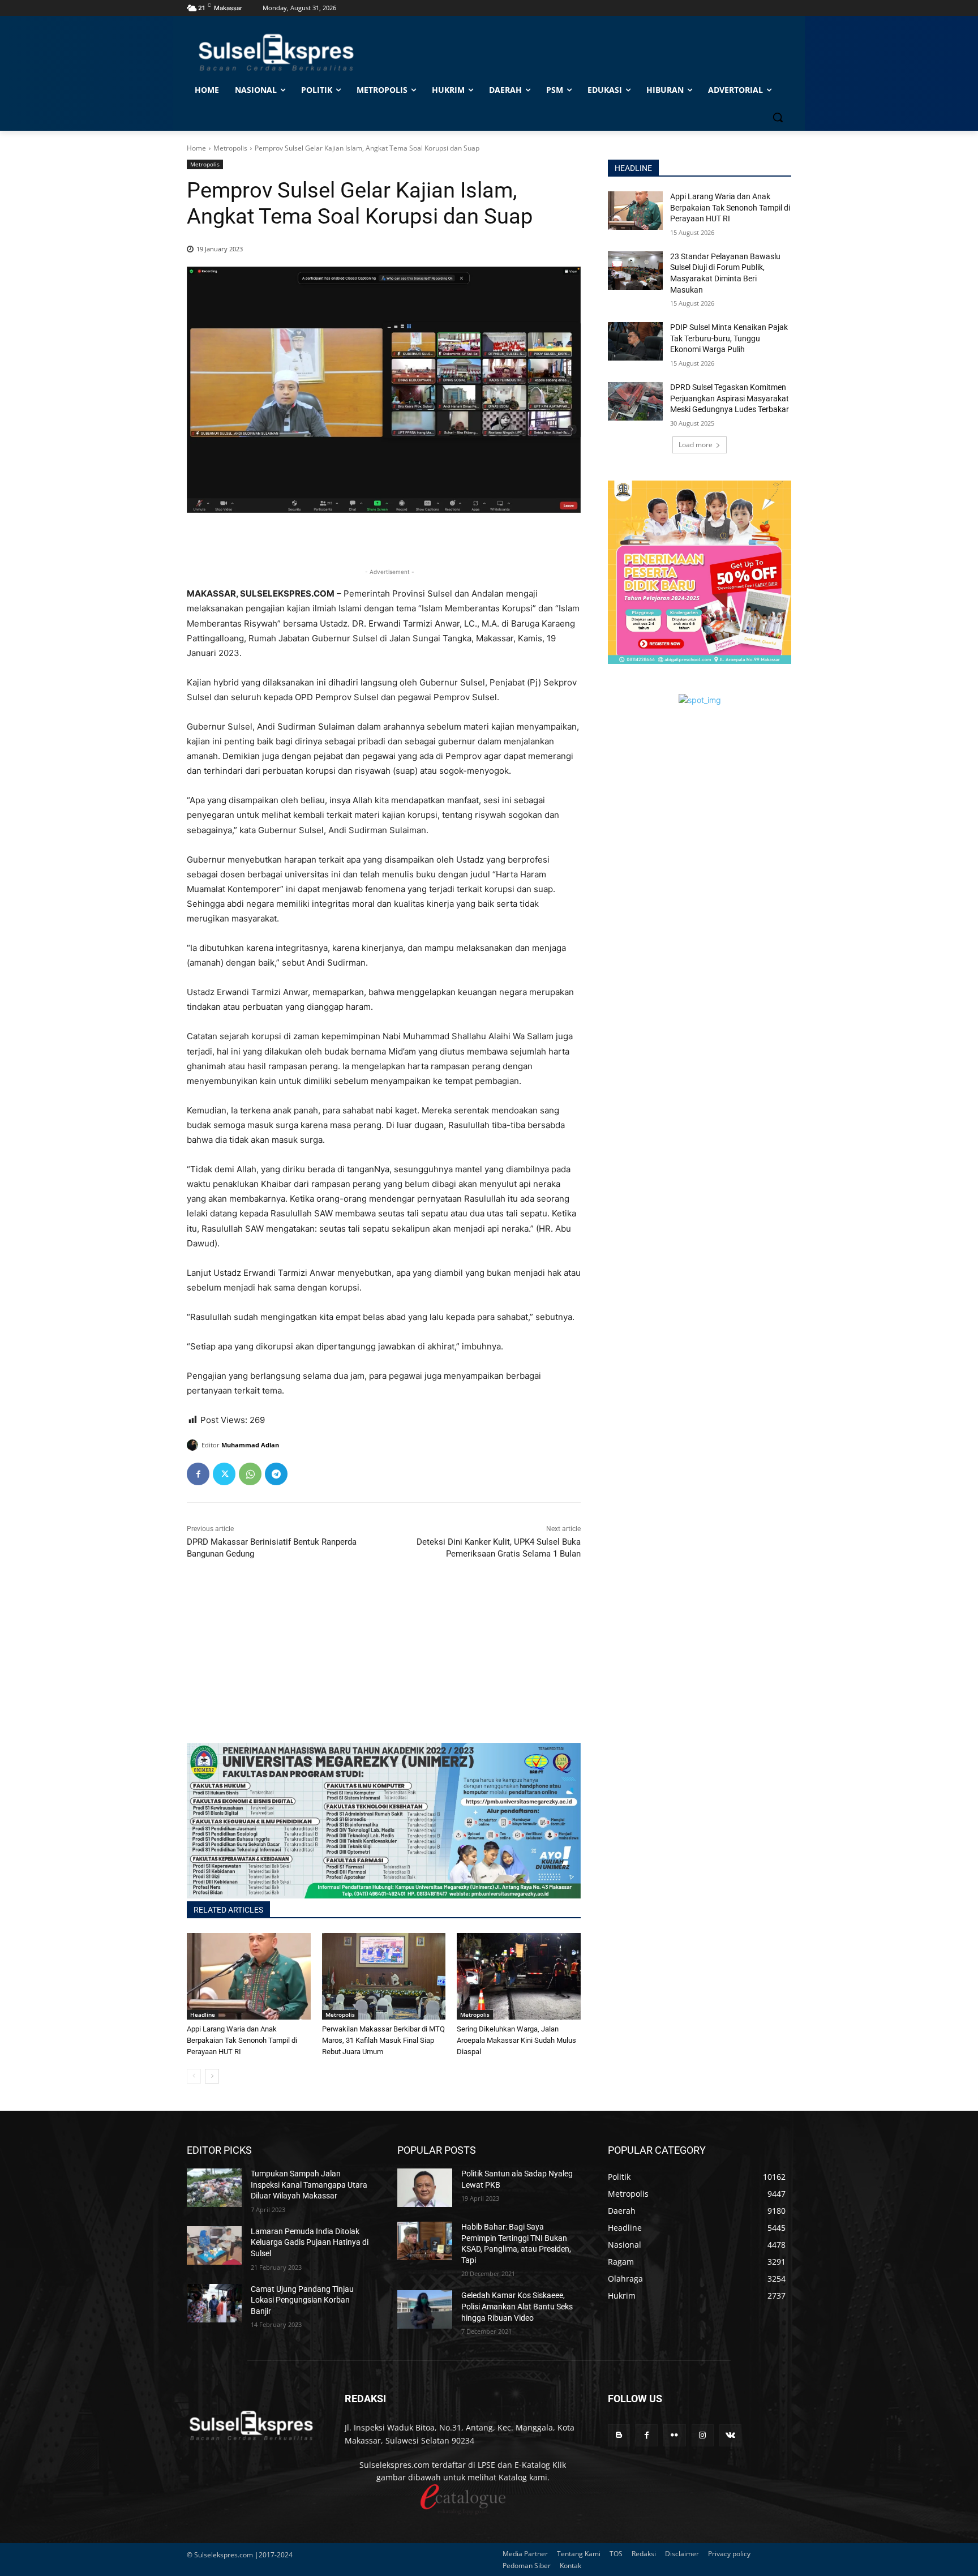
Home (196, 148)
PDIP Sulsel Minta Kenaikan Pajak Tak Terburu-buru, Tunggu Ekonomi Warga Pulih (729, 338)
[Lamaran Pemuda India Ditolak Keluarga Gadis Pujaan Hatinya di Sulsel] (214, 2245)
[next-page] (212, 2076)
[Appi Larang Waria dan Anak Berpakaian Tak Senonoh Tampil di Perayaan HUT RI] (249, 1976)
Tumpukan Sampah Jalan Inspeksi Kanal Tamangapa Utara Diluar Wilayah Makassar (309, 2185)
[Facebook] (198, 1474)
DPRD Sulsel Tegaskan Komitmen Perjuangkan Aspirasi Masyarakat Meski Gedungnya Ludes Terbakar (730, 398)
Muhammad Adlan (250, 1445)
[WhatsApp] (250, 1474)
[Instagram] (703, 2435)
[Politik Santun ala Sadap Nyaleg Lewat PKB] (425, 2188)
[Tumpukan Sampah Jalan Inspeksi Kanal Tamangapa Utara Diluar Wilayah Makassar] (214, 2188)
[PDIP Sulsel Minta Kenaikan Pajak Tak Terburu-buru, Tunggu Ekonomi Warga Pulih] (635, 341)
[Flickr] (674, 2435)
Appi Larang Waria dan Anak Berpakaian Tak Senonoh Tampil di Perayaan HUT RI (242, 2040)
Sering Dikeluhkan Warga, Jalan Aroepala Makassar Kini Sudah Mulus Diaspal (516, 2040)
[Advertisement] (384, 1664)
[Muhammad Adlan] (194, 1445)
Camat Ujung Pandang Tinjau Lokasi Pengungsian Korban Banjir (302, 2300)
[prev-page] (194, 2076)
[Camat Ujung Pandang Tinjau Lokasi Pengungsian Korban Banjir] (214, 2303)
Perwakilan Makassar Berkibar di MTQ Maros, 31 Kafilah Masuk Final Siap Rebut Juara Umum (383, 2040)
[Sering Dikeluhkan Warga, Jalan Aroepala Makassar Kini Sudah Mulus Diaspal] (519, 1976)
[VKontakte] (730, 2435)
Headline (203, 2014)
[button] (778, 117)
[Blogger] (619, 2435)
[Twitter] (224, 1474)
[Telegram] (276, 1474)
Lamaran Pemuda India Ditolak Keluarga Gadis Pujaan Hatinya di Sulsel (310, 2242)
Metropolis (230, 148)
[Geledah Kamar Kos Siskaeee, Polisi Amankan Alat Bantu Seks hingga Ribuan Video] (425, 2309)
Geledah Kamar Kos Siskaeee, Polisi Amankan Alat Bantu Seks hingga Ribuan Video (517, 2306)
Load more (696, 445)
